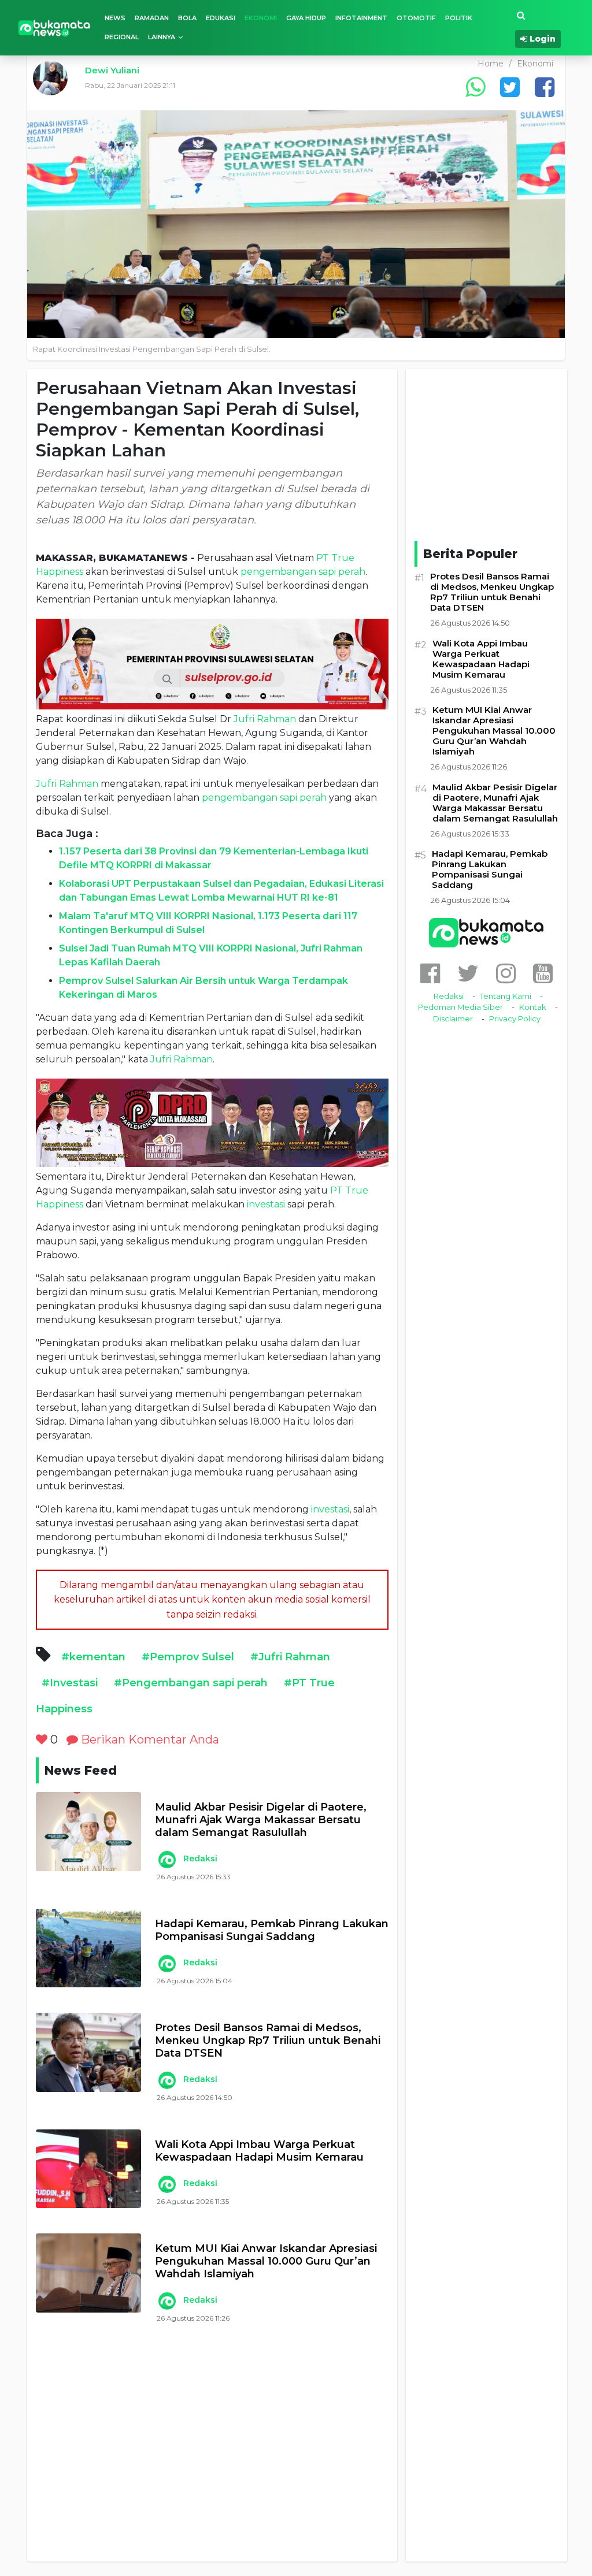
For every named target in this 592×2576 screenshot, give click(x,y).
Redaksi (200, 1858)
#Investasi (70, 1683)
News (115, 18)
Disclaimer (453, 1018)
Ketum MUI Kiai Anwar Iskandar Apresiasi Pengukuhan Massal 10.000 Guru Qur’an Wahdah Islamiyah (266, 2261)
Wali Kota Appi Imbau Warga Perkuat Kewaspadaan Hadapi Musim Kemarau (259, 2151)
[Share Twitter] (510, 87)
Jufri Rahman (265, 719)
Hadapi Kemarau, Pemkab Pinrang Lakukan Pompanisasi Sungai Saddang (272, 1930)
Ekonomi (261, 18)
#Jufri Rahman (290, 1657)
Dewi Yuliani (112, 70)
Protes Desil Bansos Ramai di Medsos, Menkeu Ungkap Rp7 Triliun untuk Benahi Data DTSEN (268, 2040)
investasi (266, 1204)
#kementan (93, 1657)
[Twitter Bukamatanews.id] (468, 973)
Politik (459, 18)
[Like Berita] (42, 1739)
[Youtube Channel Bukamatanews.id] (543, 973)
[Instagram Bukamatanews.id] (506, 973)
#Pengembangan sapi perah (191, 1683)
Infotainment (361, 18)
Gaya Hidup (306, 18)
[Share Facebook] (545, 87)
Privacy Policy (515, 1018)
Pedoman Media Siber (460, 1007)
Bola (187, 18)
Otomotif (416, 18)
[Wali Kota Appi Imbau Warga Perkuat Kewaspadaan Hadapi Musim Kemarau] (88, 2169)
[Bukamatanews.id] (54, 27)
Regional (122, 37)
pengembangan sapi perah (303, 572)
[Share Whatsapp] (475, 87)
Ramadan (152, 18)
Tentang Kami (506, 996)
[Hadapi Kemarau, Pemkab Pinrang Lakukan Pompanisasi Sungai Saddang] (88, 1948)
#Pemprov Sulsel (188, 1657)
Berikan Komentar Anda (149, 1739)
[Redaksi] (166, 1860)
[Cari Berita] (521, 16)
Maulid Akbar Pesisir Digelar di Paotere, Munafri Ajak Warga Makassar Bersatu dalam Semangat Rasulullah (261, 1820)
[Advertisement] (212, 2456)
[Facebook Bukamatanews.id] (430, 973)
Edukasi (221, 18)
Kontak (533, 1007)
